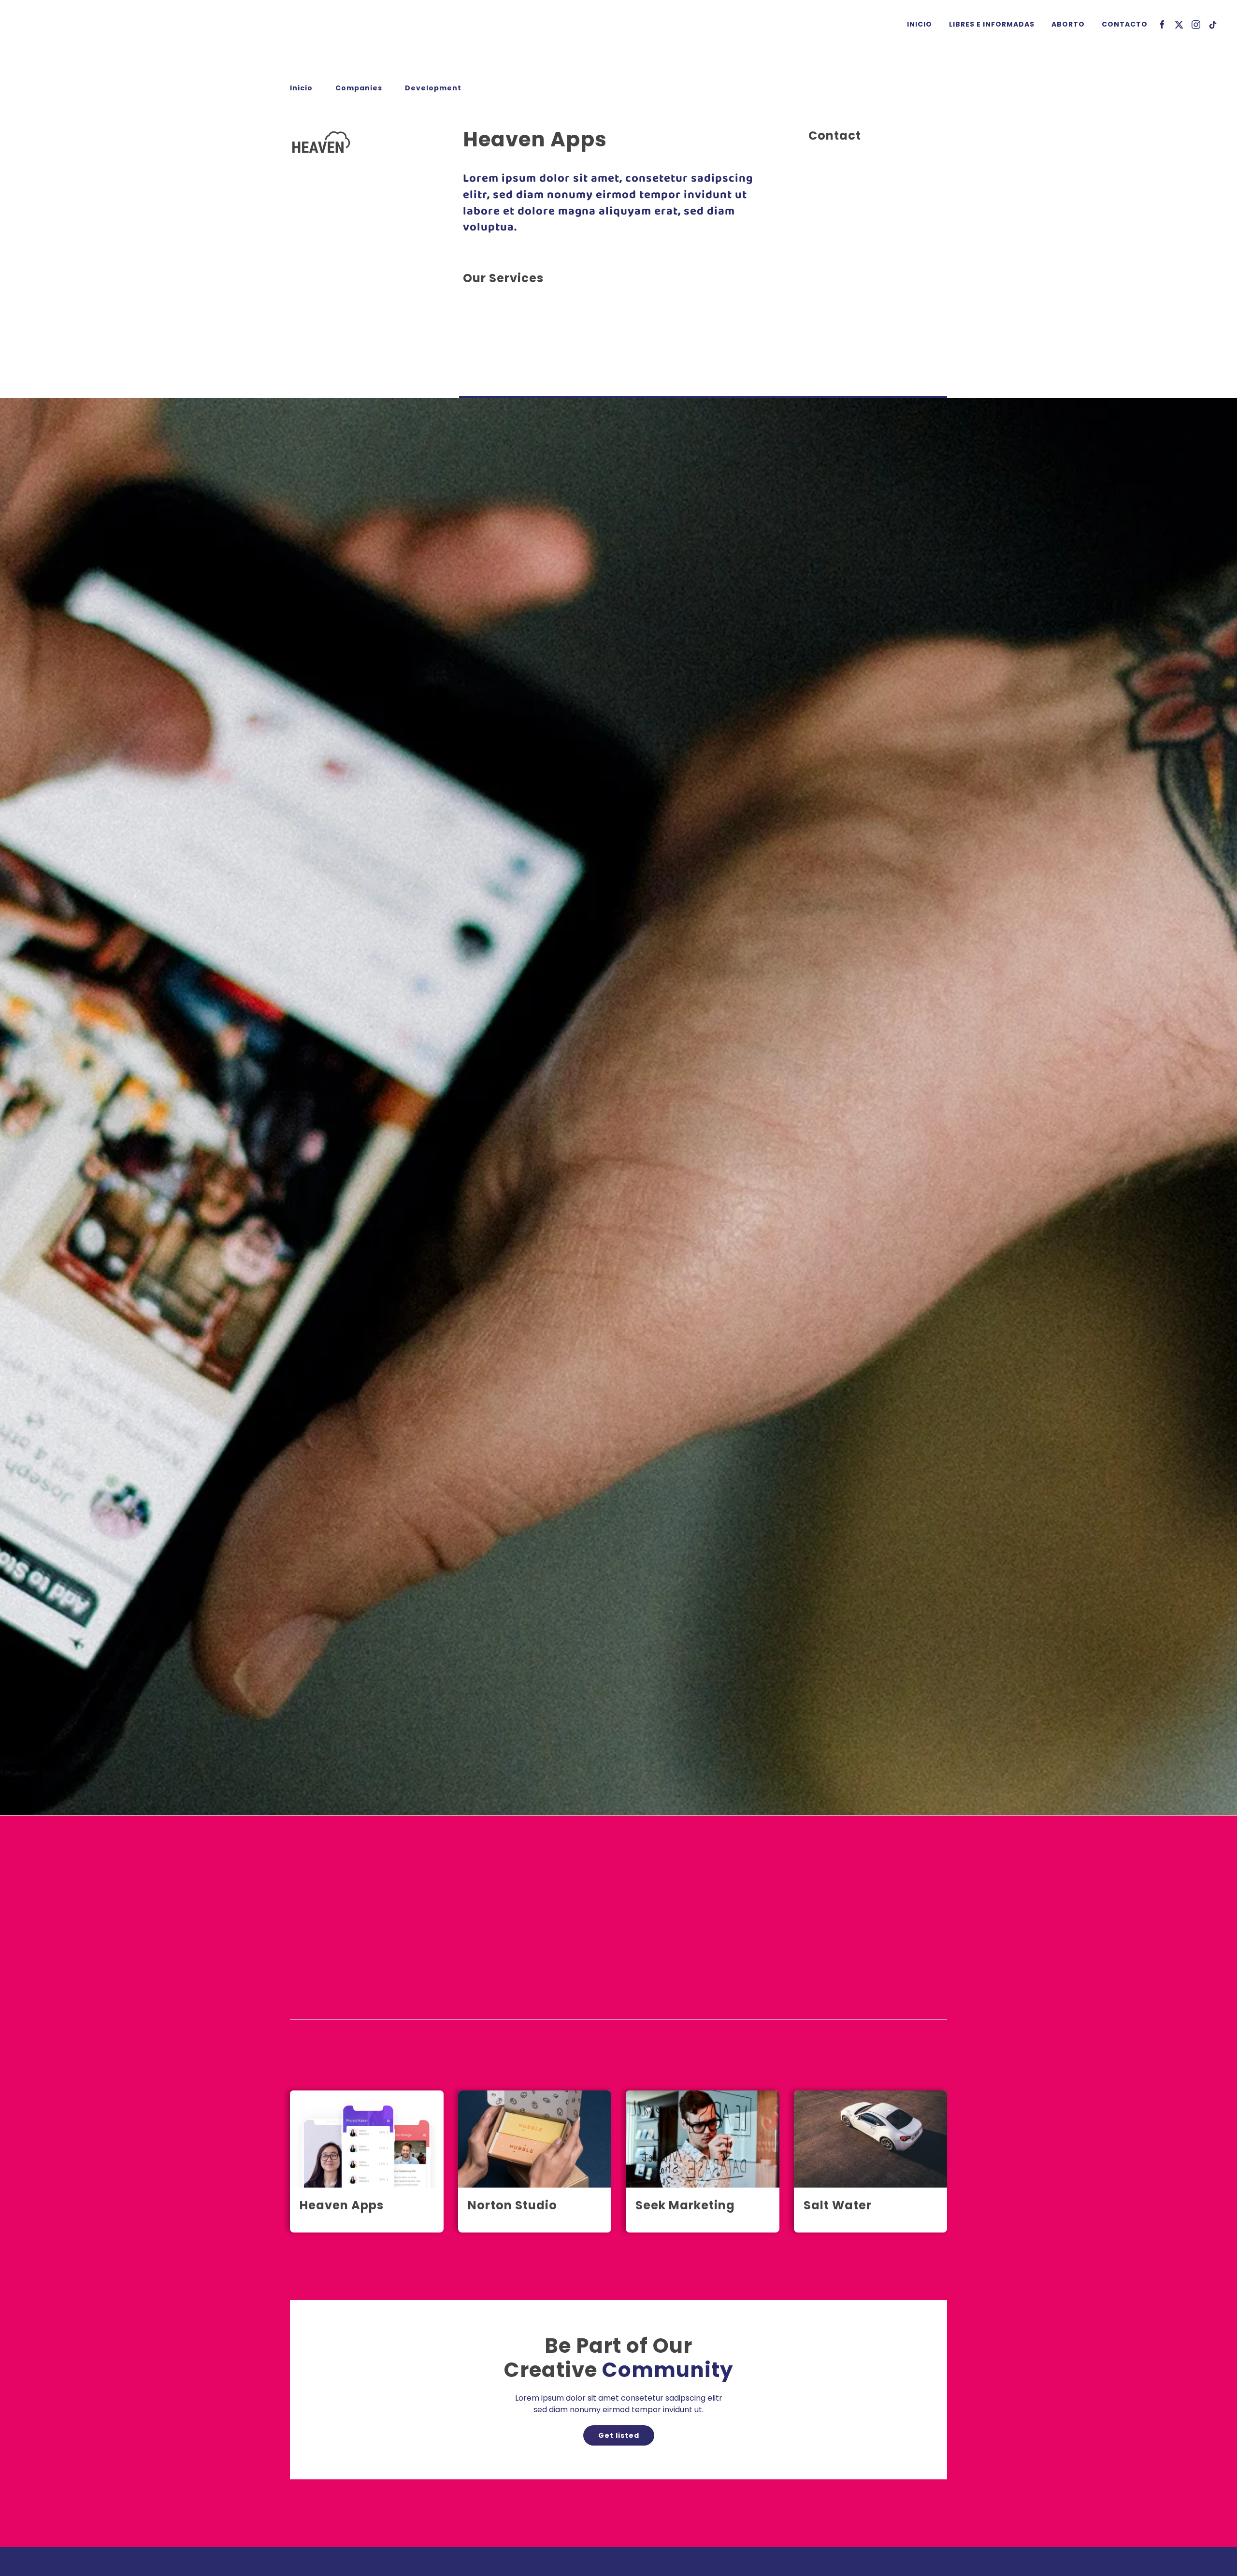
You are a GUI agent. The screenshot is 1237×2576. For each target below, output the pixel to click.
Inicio (920, 24)
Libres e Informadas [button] (992, 24)
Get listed (619, 2435)
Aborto (1068, 24)
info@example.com (845, 235)
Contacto (1125, 24)
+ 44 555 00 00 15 (841, 223)
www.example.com (845, 246)
